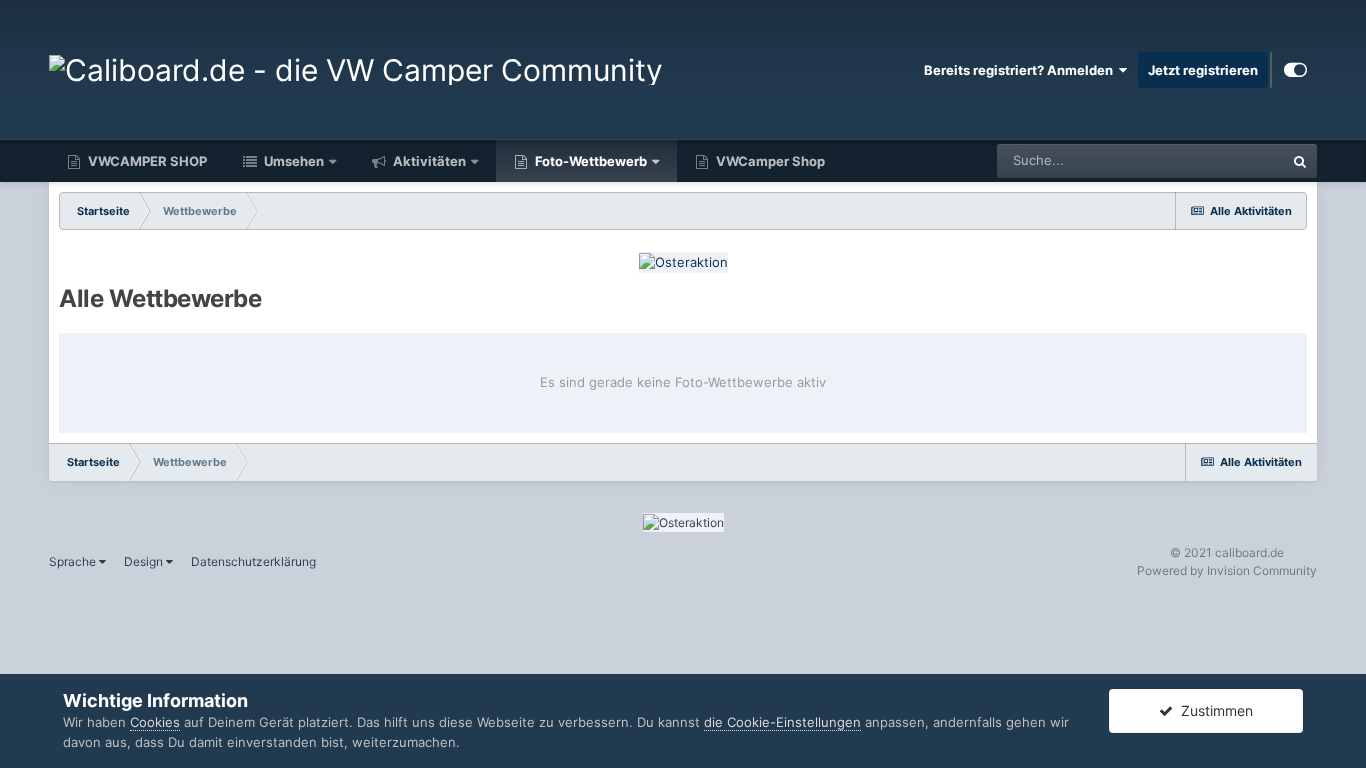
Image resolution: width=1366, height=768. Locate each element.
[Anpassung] (1295, 70)
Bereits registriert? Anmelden (1021, 70)
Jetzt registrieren (1203, 70)
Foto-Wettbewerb (589, 161)
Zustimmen (1213, 710)
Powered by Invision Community (1227, 570)
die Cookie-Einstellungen (782, 722)
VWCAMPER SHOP (146, 161)
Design (145, 561)
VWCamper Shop (769, 161)
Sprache (74, 561)
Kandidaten (1224, 160)
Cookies (155, 722)
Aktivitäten (428, 161)
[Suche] (1300, 161)
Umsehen (292, 161)
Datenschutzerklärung (253, 561)
